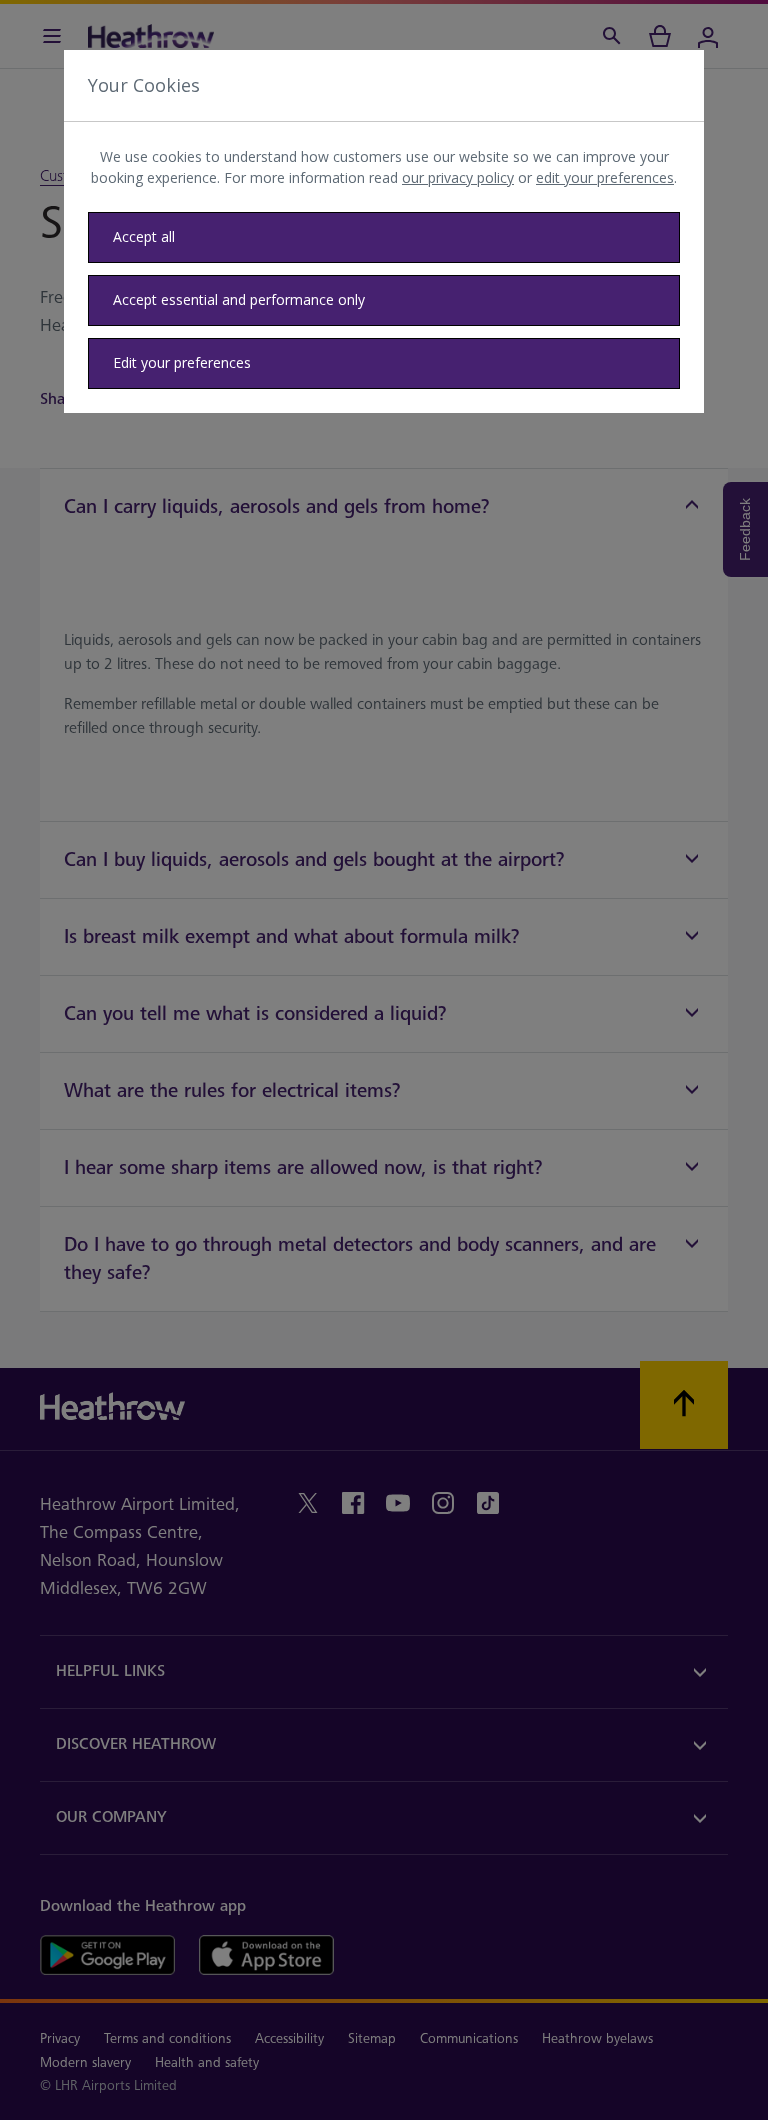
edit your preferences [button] (605, 177)
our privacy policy (458, 177)
